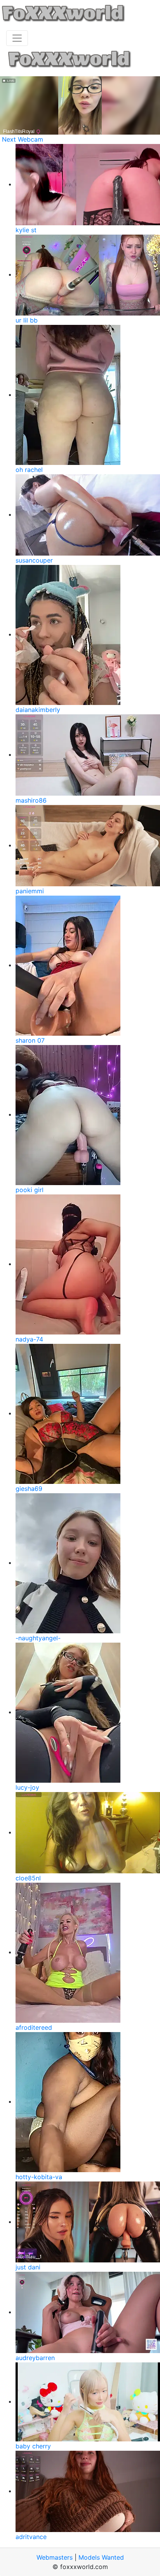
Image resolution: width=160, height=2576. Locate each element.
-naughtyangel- (38, 1638)
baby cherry (33, 2446)
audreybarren (35, 2358)
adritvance (31, 2537)
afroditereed (34, 2027)
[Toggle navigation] (17, 38)
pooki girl (30, 1190)
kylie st (26, 230)
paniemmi (30, 891)
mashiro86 (31, 800)
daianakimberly (38, 710)
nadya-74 (29, 1339)
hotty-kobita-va (39, 2177)
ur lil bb (27, 320)
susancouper (34, 560)
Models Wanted (101, 2557)
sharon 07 (30, 1040)
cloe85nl (28, 1878)
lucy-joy (27, 1787)
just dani (28, 2267)
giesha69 (29, 1489)
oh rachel (29, 470)
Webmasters (55, 2557)
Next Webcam (23, 139)
